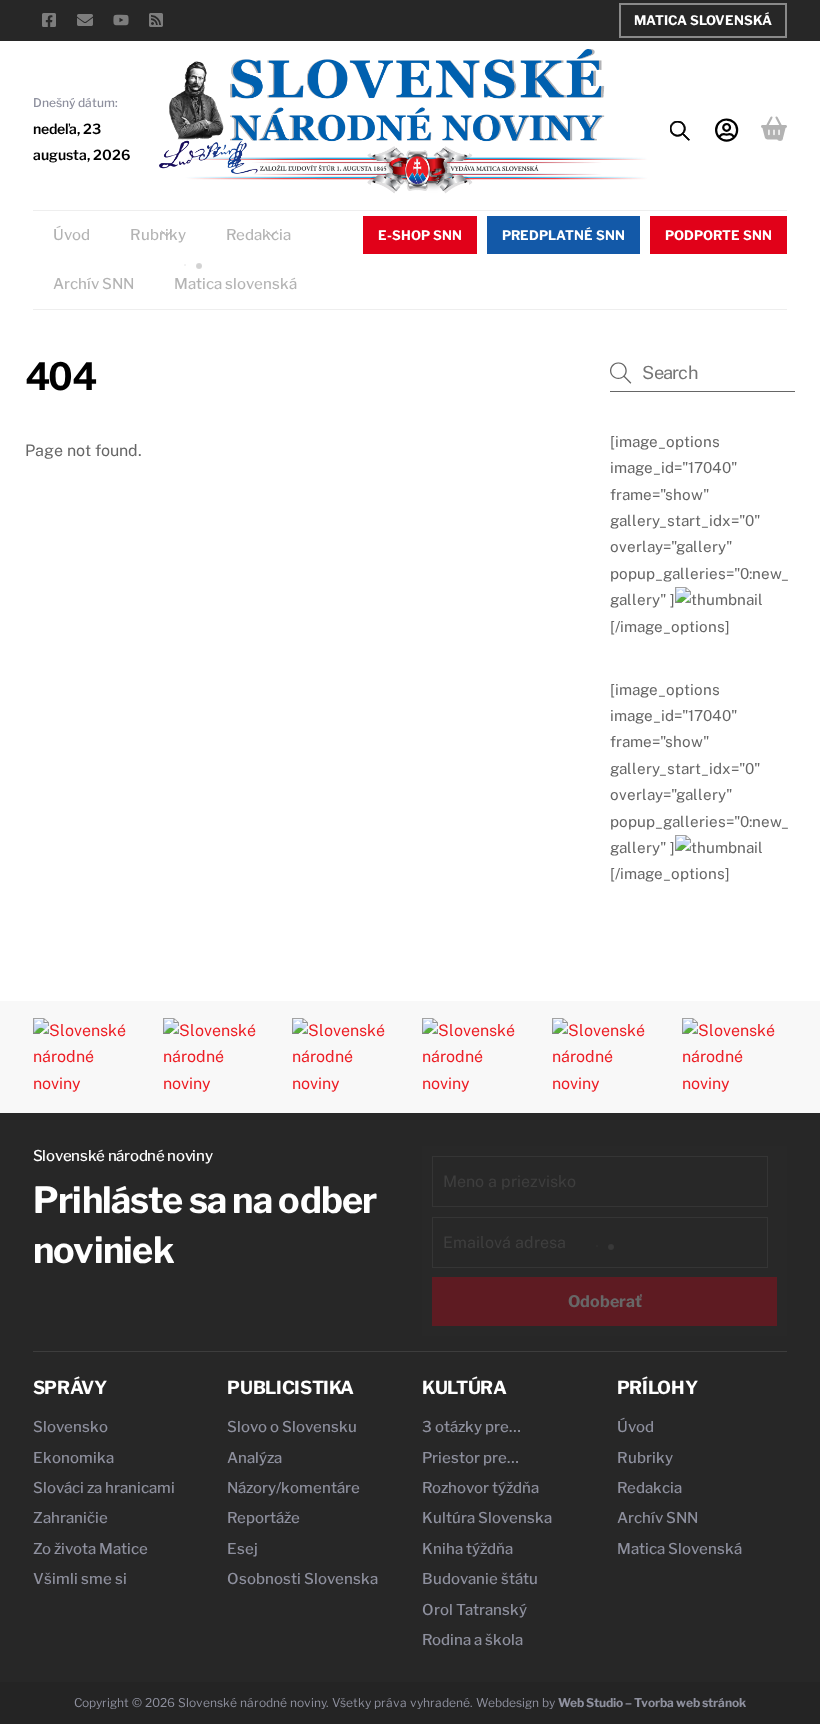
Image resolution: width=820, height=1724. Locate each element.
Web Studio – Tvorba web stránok (652, 1702)
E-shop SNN (420, 235)
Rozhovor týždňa (480, 1488)
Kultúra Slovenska (487, 1518)
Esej (242, 1549)
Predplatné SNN (563, 235)
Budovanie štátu (480, 1579)
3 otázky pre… (471, 1427)
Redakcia (258, 235)
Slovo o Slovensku (292, 1427)
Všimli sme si (80, 1579)
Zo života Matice (90, 1549)
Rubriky (158, 235)
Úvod (71, 235)
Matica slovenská (235, 284)
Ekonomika (73, 1458)
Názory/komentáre (293, 1488)
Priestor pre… (470, 1458)
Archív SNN (93, 284)
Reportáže (263, 1518)
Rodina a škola (472, 1640)
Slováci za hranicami (104, 1488)
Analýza (254, 1458)
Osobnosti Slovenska (302, 1579)
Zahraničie (70, 1518)
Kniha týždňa (467, 1549)
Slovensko (70, 1427)
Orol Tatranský (474, 1610)
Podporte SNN (718, 235)
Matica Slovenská (703, 20)
